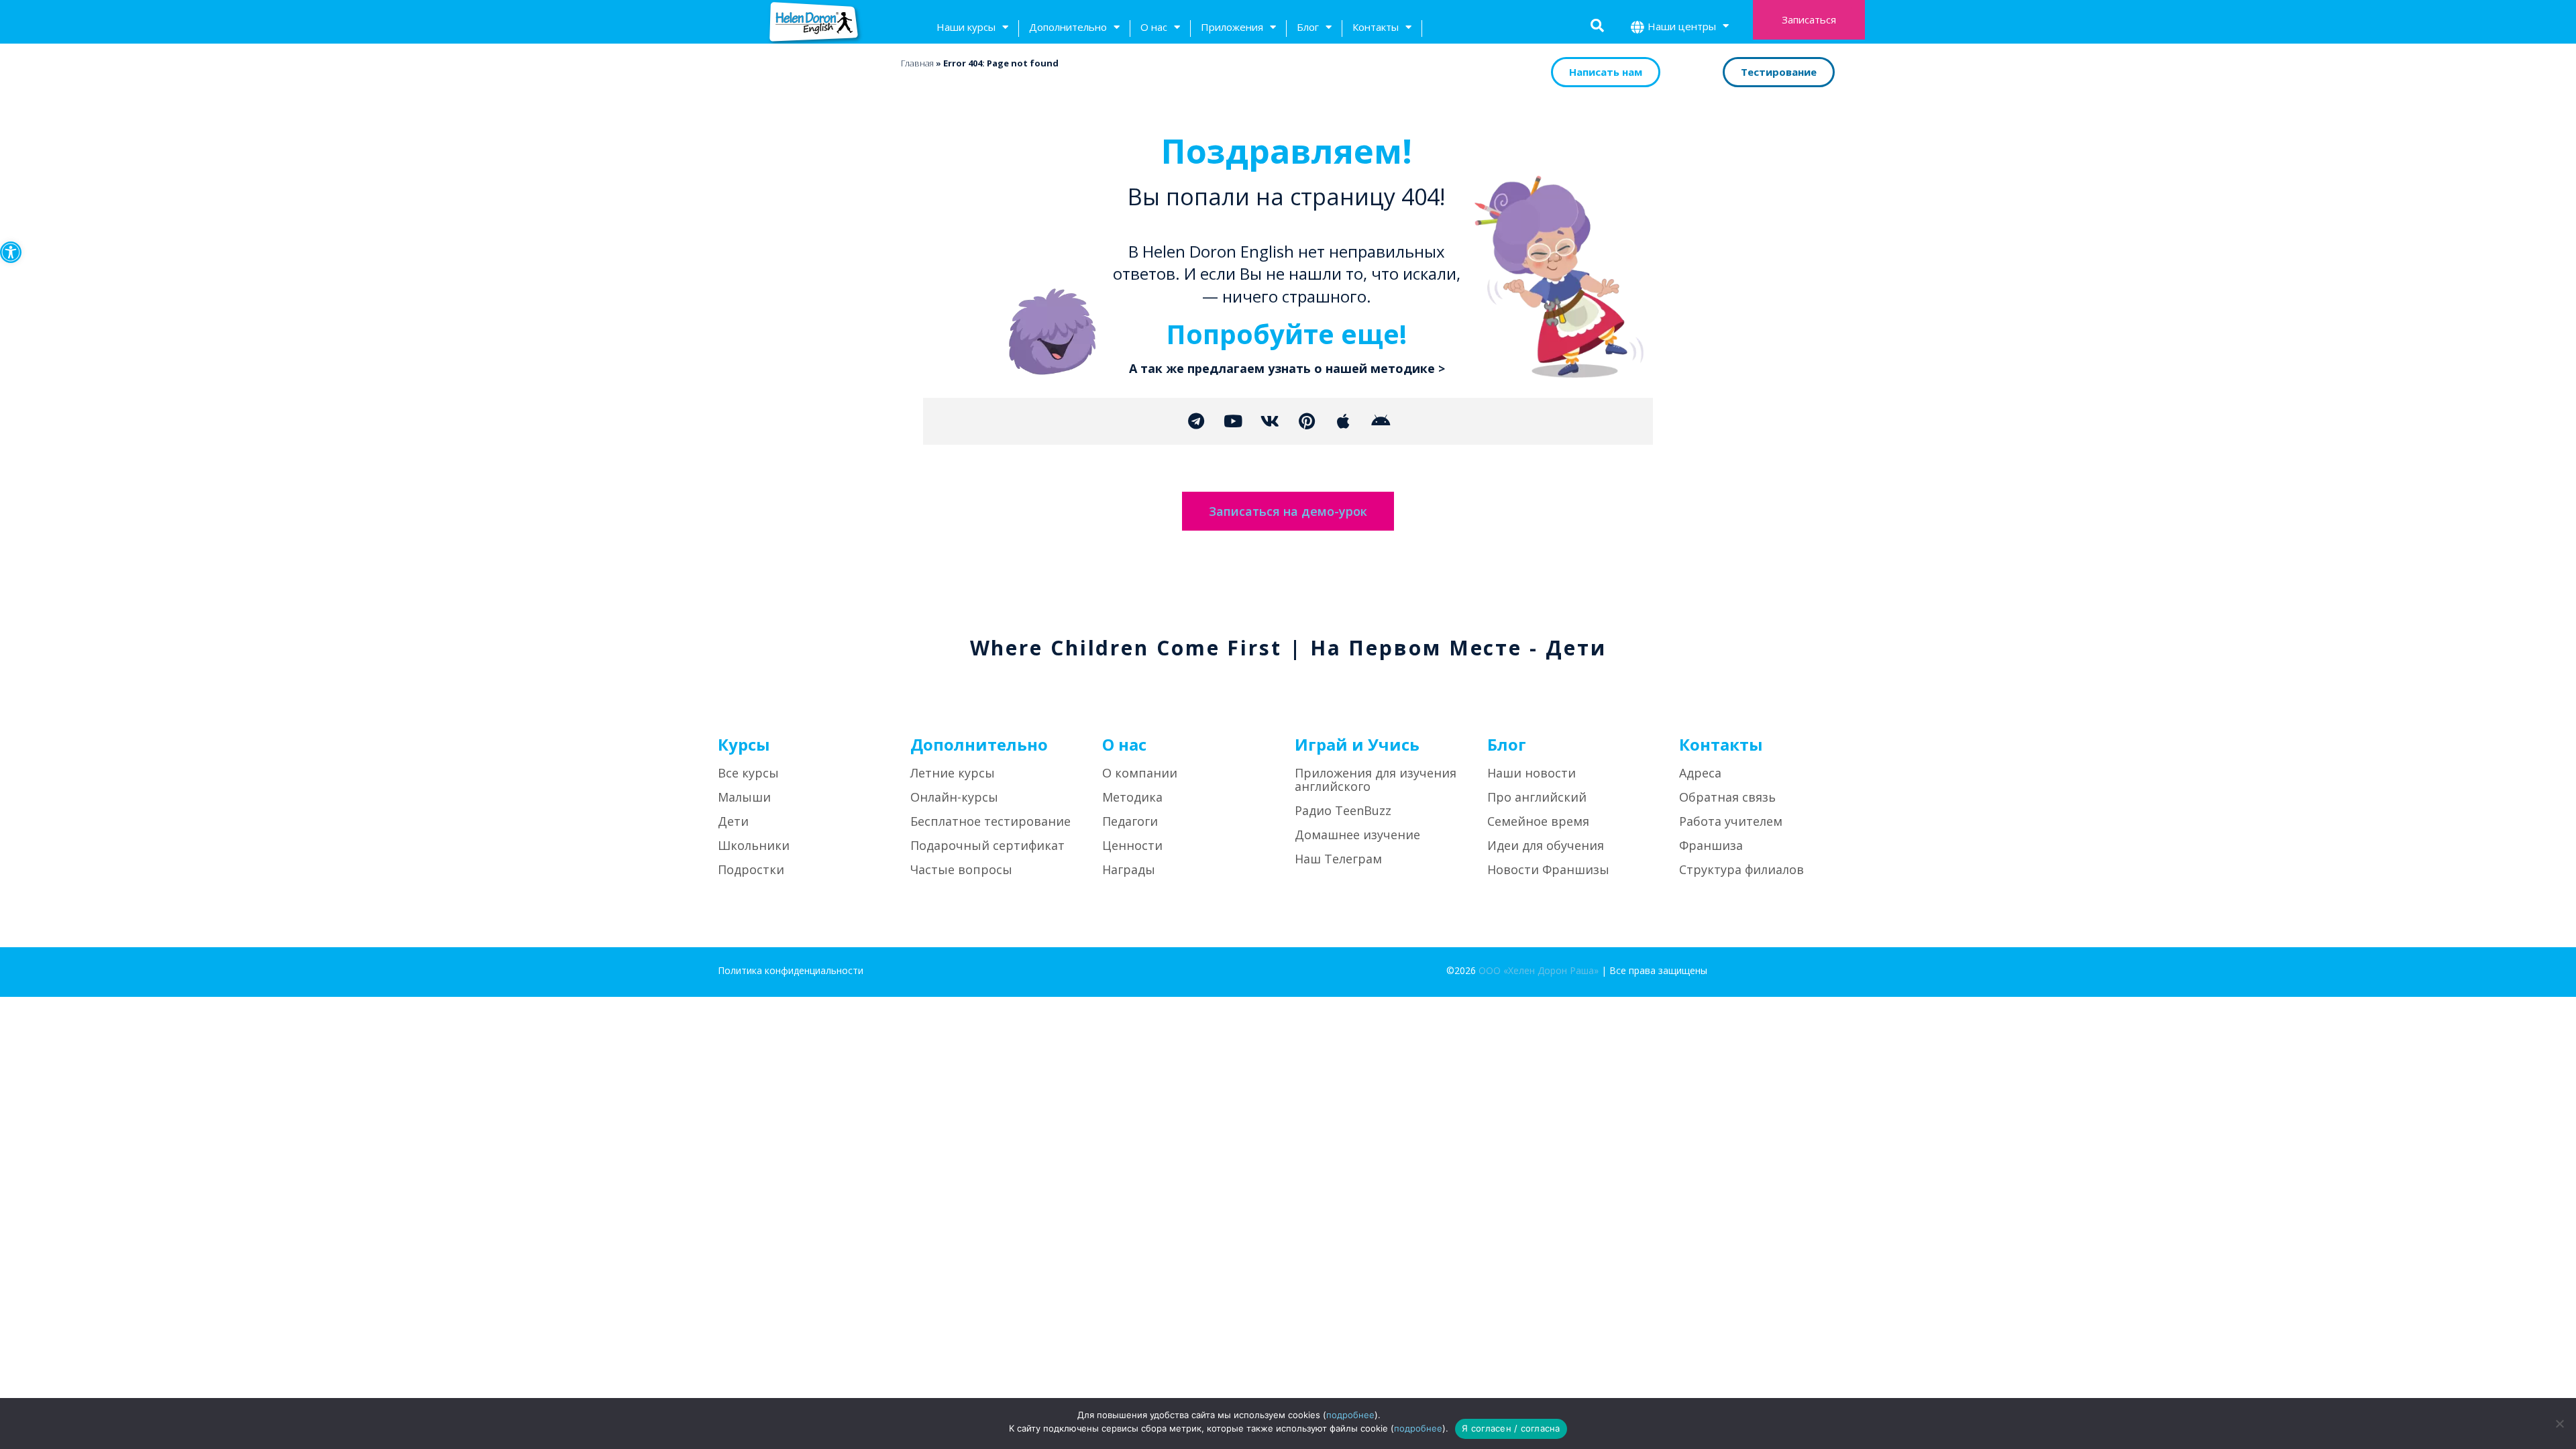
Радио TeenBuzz (1343, 810)
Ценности (1132, 845)
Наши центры (1682, 26)
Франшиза (1711, 845)
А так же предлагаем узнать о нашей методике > (1287, 368)
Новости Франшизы (1548, 869)
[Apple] (1344, 421)
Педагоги (1130, 821)
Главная (917, 63)
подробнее (1350, 1415)
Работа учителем (1731, 821)
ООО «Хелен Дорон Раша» (1539, 970)
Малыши (744, 797)
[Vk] (1270, 421)
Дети (733, 821)
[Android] (1381, 421)
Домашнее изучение (1357, 835)
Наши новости (1532, 773)
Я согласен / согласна (1511, 1428)
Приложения (1232, 27)
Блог (1308, 27)
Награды (1129, 869)
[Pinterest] (1307, 421)
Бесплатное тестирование (990, 821)
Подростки (751, 869)
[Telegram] (1196, 421)
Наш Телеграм (1338, 859)
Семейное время (1538, 821)
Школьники (754, 845)
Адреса (1700, 773)
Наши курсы (966, 27)
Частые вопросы (961, 869)
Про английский (1537, 797)
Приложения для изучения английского (1376, 780)
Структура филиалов (1741, 869)
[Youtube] (1233, 421)
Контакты (1376, 27)
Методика (1132, 797)
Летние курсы (953, 773)
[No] (2559, 1424)
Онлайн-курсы (954, 797)
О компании (1140, 773)
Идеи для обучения (1546, 845)
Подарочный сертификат (987, 845)
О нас (1154, 27)
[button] (11, 252)
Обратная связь (1727, 797)
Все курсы (748, 773)
